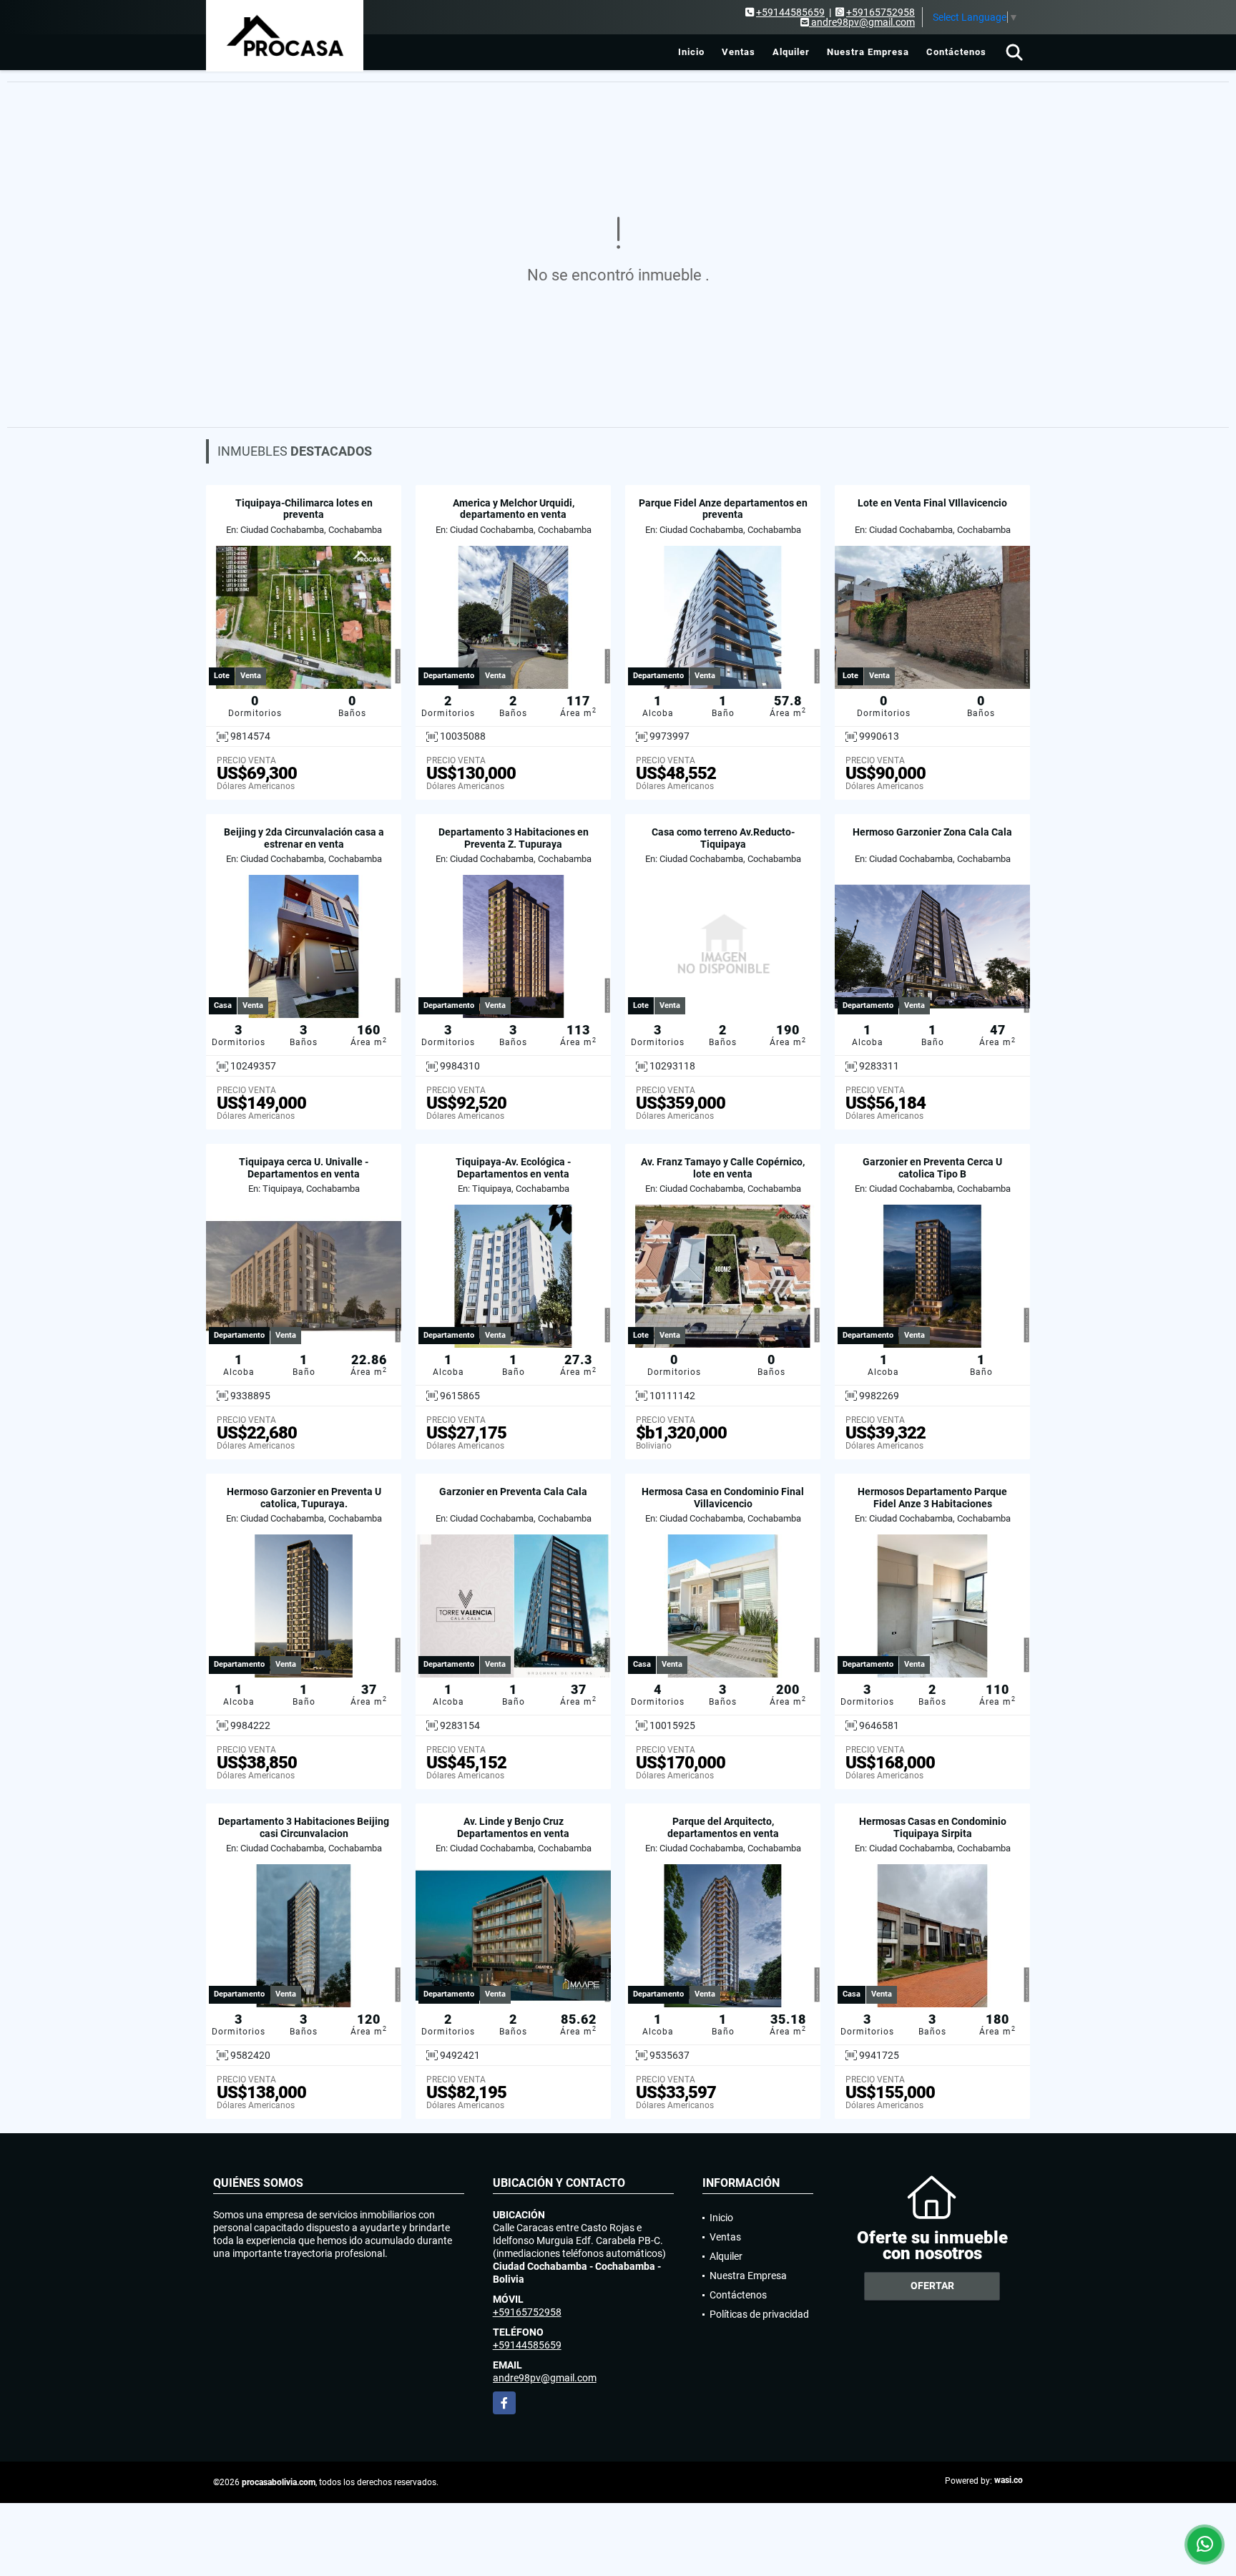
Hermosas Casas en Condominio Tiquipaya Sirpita (933, 1827)
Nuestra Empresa (868, 52)
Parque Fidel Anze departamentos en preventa (723, 509)
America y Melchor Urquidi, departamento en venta (514, 509)
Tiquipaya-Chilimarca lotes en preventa (304, 509)
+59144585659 (790, 12)
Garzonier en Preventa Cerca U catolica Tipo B (932, 1168)
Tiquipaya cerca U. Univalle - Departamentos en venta (304, 1168)
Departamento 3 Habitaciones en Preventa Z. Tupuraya (514, 838)
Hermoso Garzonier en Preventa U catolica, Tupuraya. (304, 1498)
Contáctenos (956, 52)
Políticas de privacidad (759, 2314)
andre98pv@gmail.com (545, 2378)
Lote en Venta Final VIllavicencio (932, 503)
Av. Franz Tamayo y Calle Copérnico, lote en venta (723, 1168)
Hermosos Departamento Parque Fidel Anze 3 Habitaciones (932, 1498)
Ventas (739, 52)
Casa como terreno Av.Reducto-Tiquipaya (723, 838)
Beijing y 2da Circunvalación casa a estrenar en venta (304, 838)
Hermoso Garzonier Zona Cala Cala (932, 832)
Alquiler (791, 52)
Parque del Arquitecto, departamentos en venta (723, 1827)
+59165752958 (881, 12)
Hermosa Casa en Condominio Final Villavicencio (723, 1498)
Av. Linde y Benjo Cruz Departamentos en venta (513, 1827)
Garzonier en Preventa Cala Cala (513, 1492)
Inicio (691, 52)
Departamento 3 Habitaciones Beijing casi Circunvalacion (304, 1827)
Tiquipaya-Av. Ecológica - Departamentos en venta (513, 1168)
